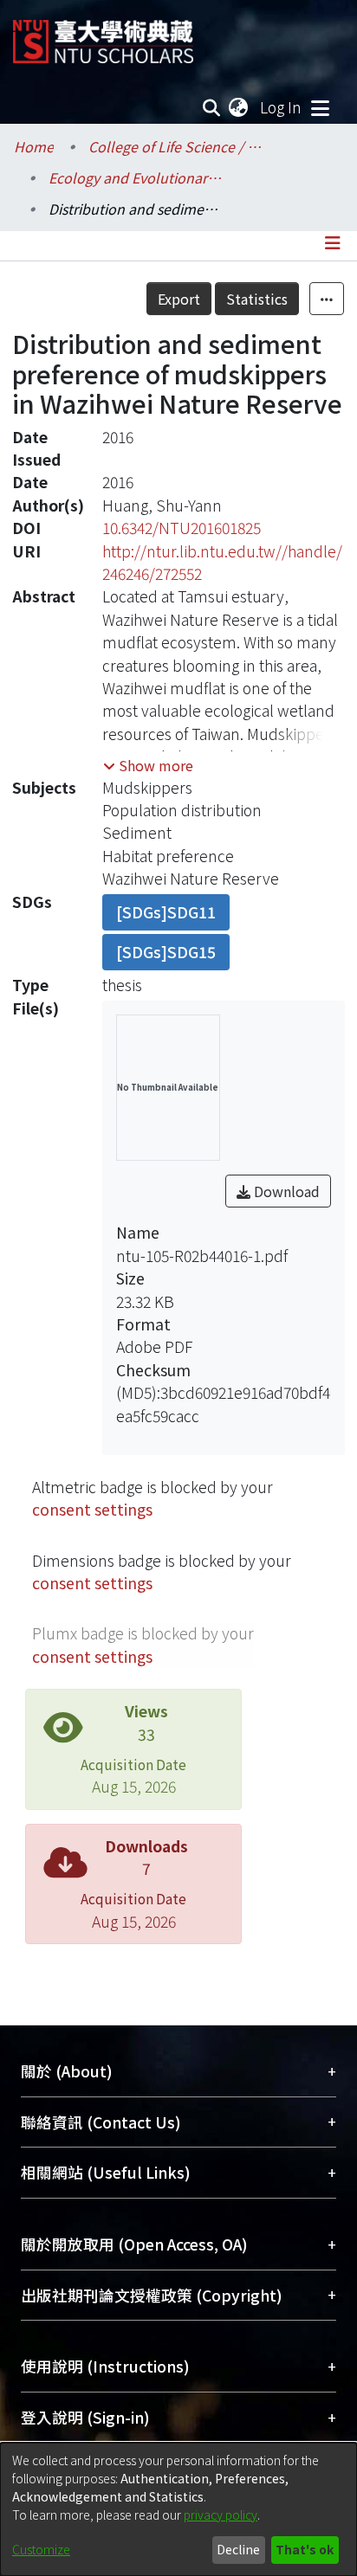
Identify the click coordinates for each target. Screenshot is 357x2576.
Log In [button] (282, 107)
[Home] (103, 35)
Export (179, 299)
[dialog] (178, 2509)
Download (285, 1191)
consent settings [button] (92, 1509)
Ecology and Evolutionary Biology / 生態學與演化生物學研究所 (135, 177)
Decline (238, 2549)
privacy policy (221, 2515)
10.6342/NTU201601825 (182, 528)
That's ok (305, 2549)
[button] (148, 765)
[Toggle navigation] (320, 107)
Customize (41, 2549)
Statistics (257, 299)
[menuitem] (239, 107)
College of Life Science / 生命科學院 (175, 146)
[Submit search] (212, 107)
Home (34, 146)
